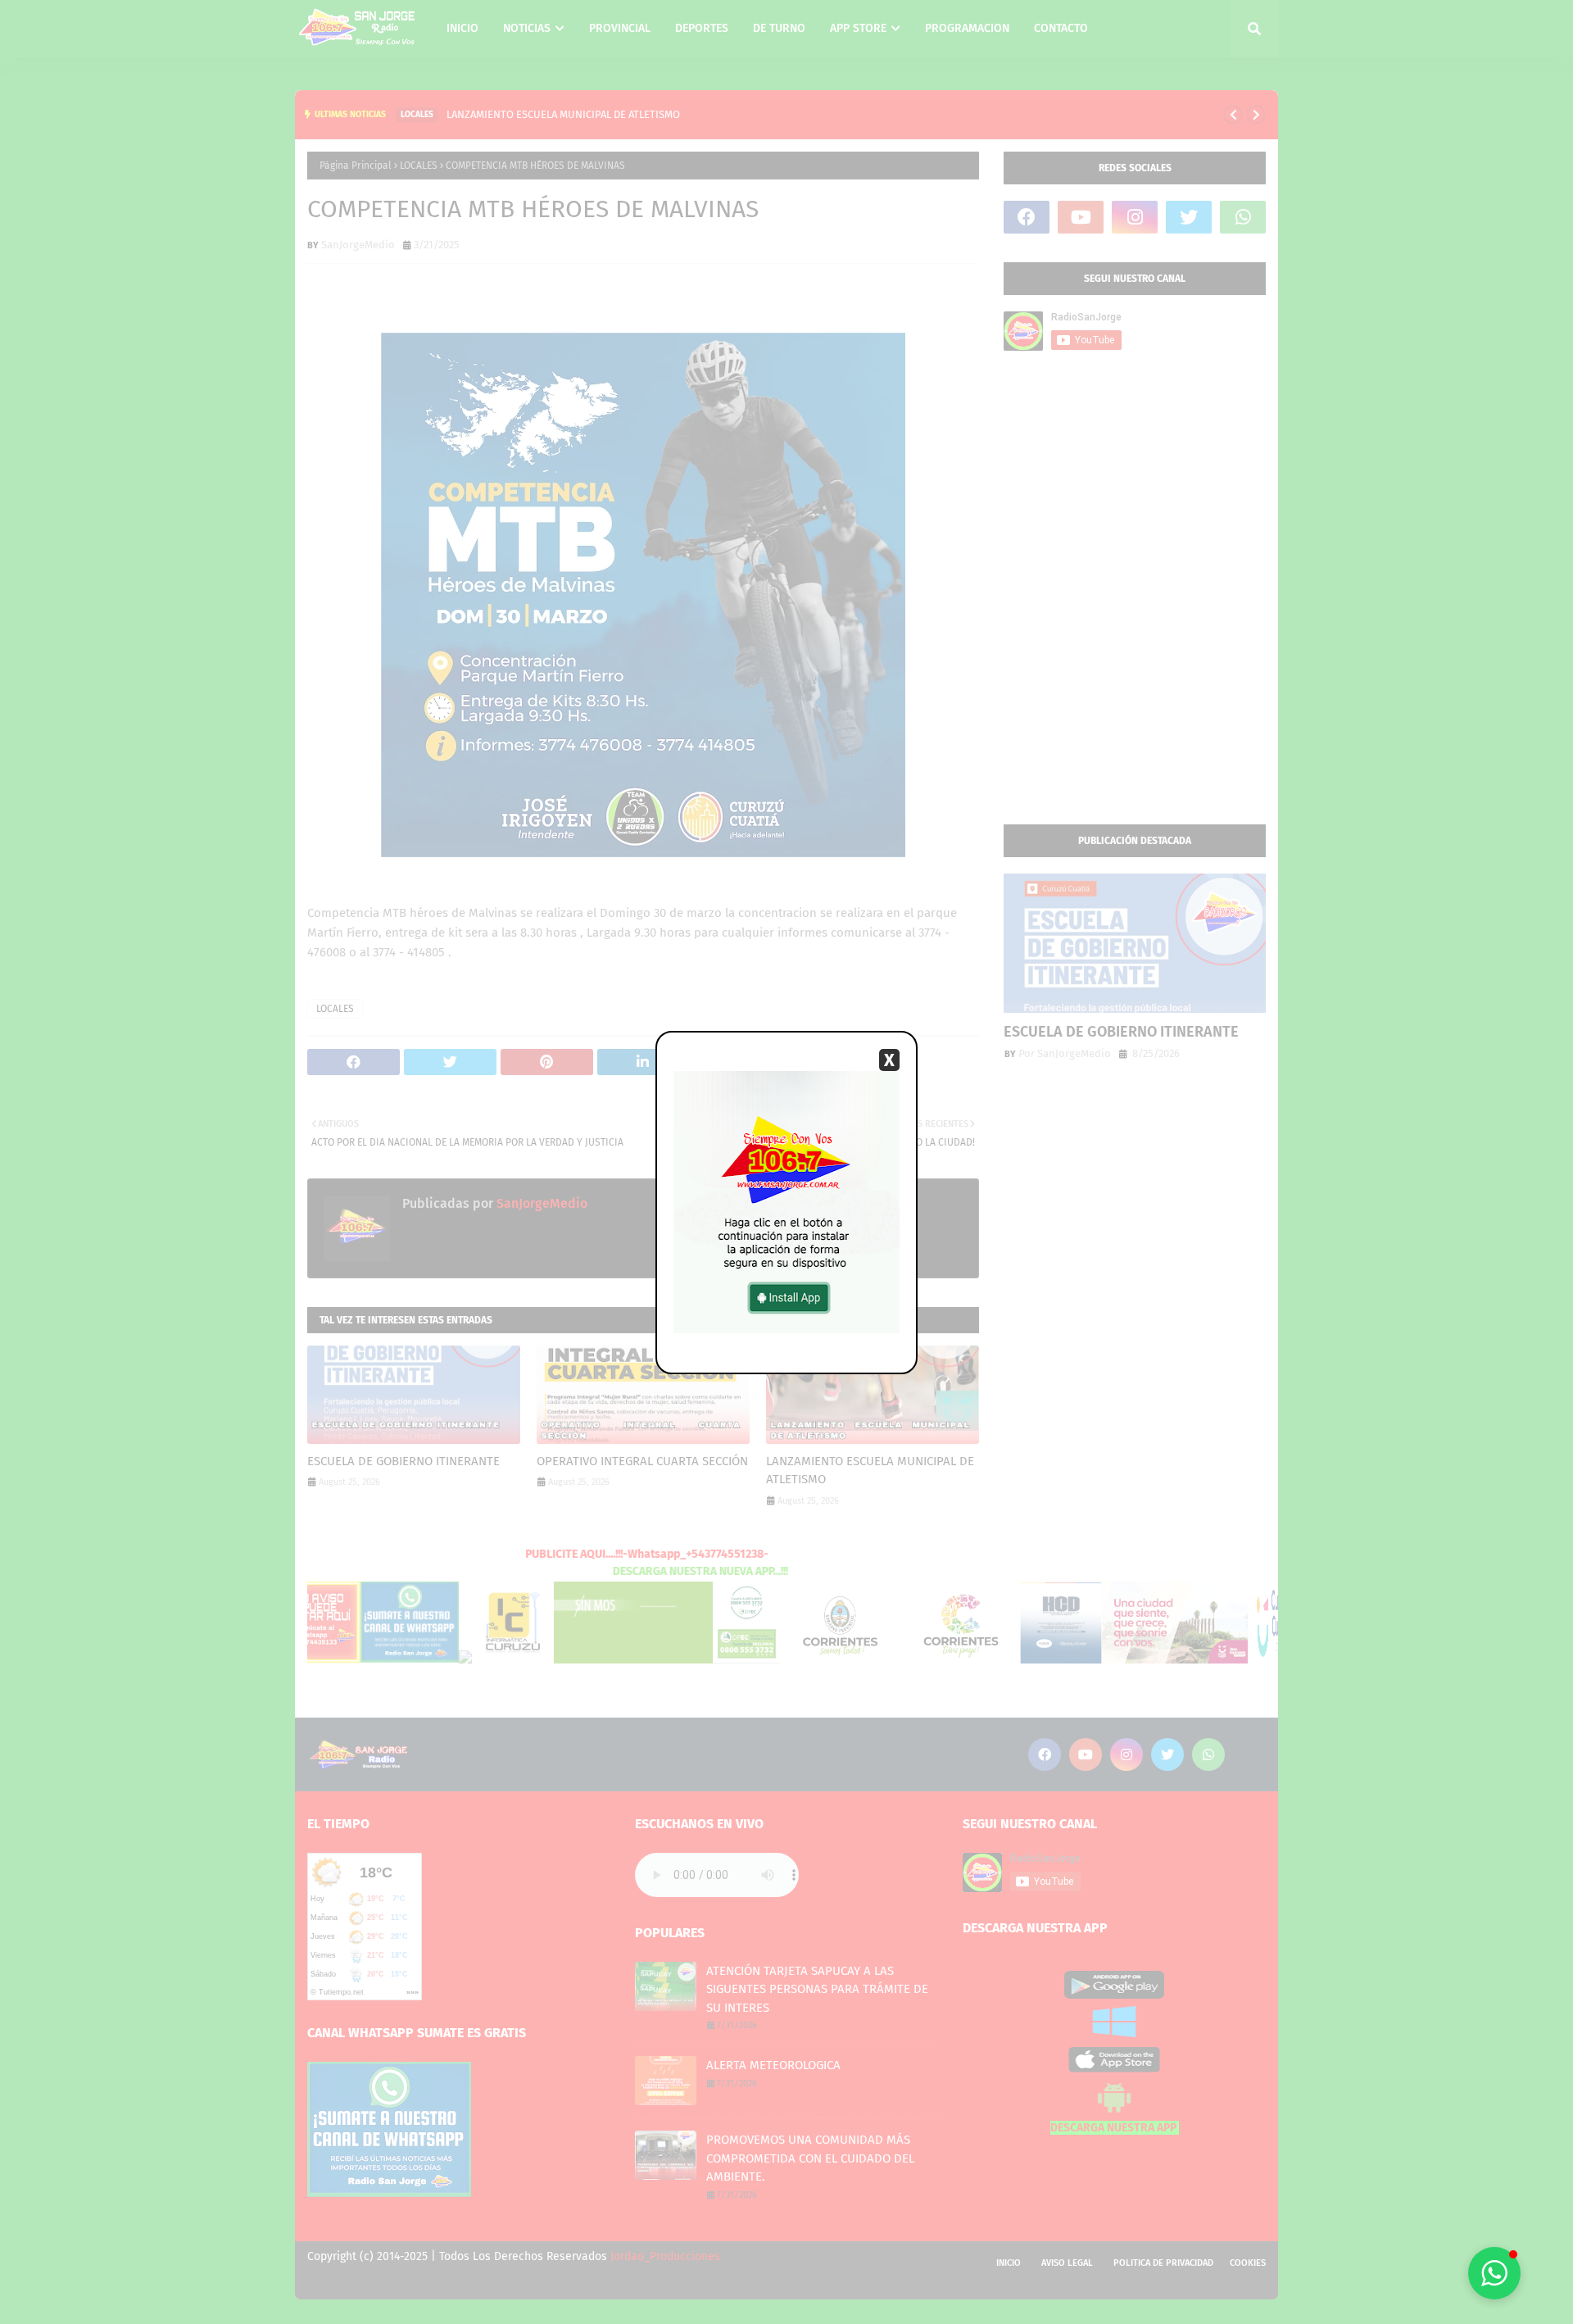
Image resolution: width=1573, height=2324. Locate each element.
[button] (1494, 2273)
